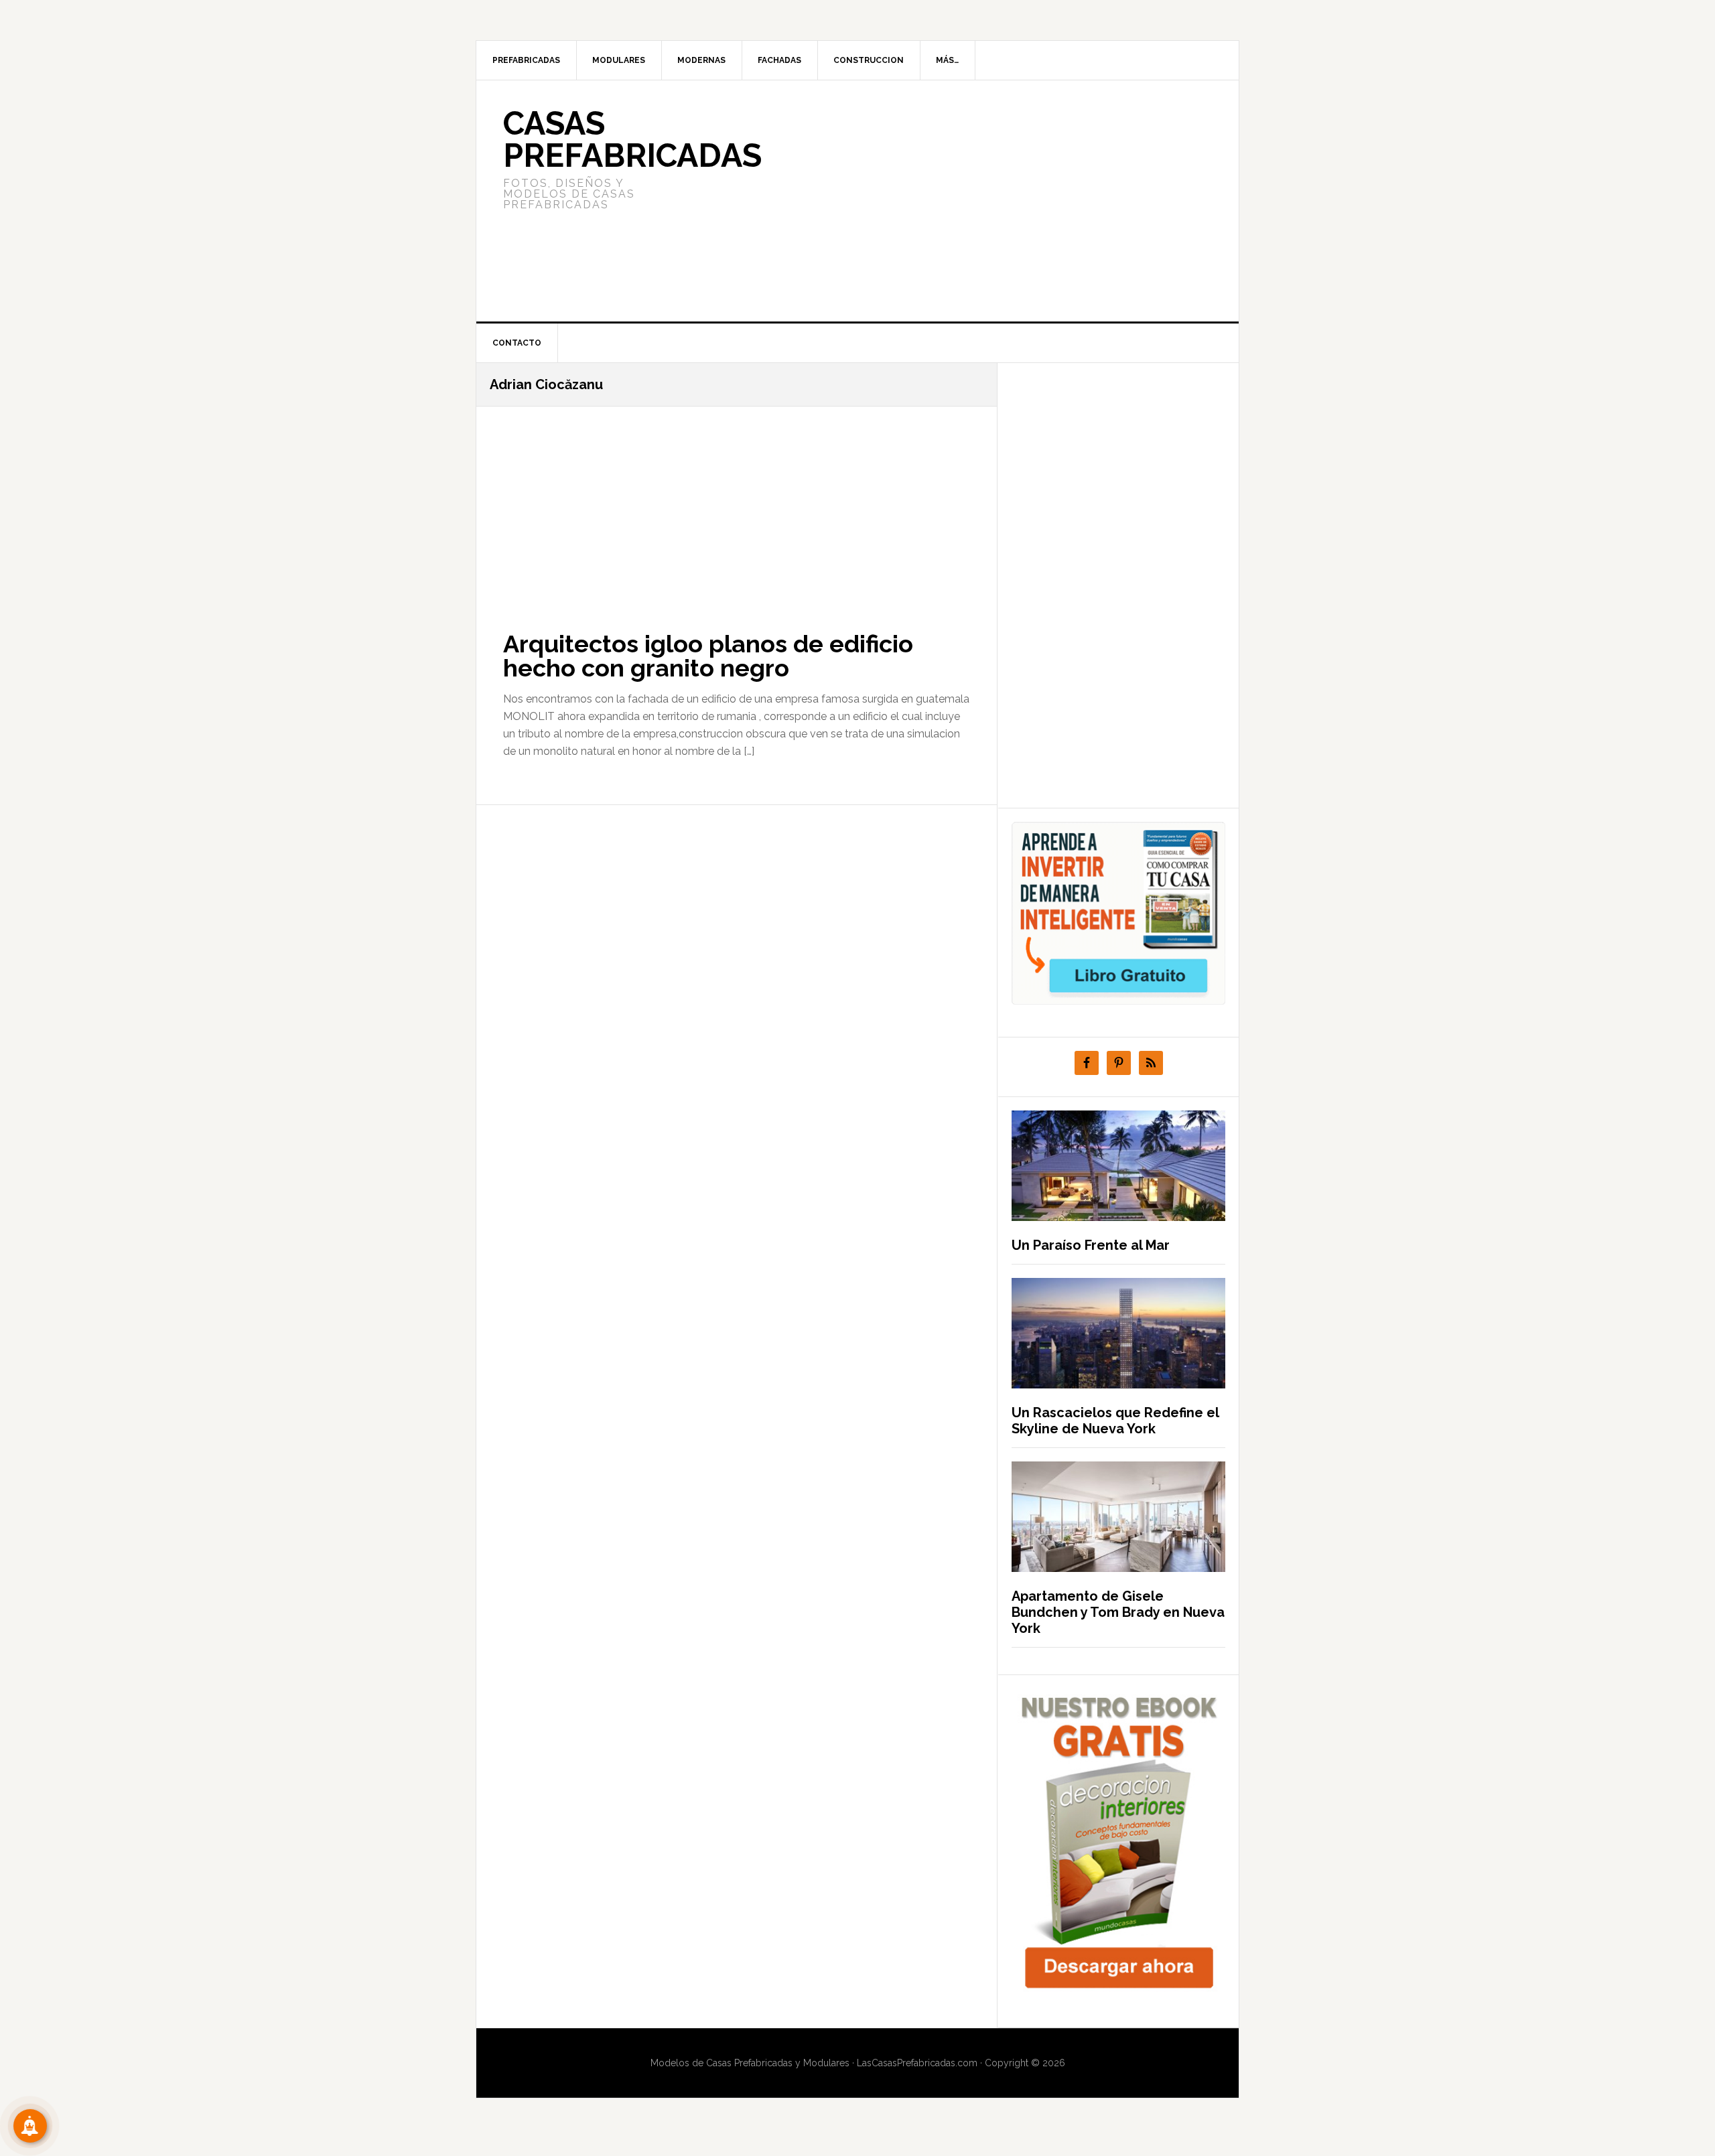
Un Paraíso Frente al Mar (1091, 1245)
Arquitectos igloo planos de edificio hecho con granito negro (708, 656)
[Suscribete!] (30, 2126)
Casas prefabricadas (632, 139)
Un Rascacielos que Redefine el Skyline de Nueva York (1115, 1421)
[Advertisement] (957, 201)
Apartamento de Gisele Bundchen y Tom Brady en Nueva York (1118, 1612)
